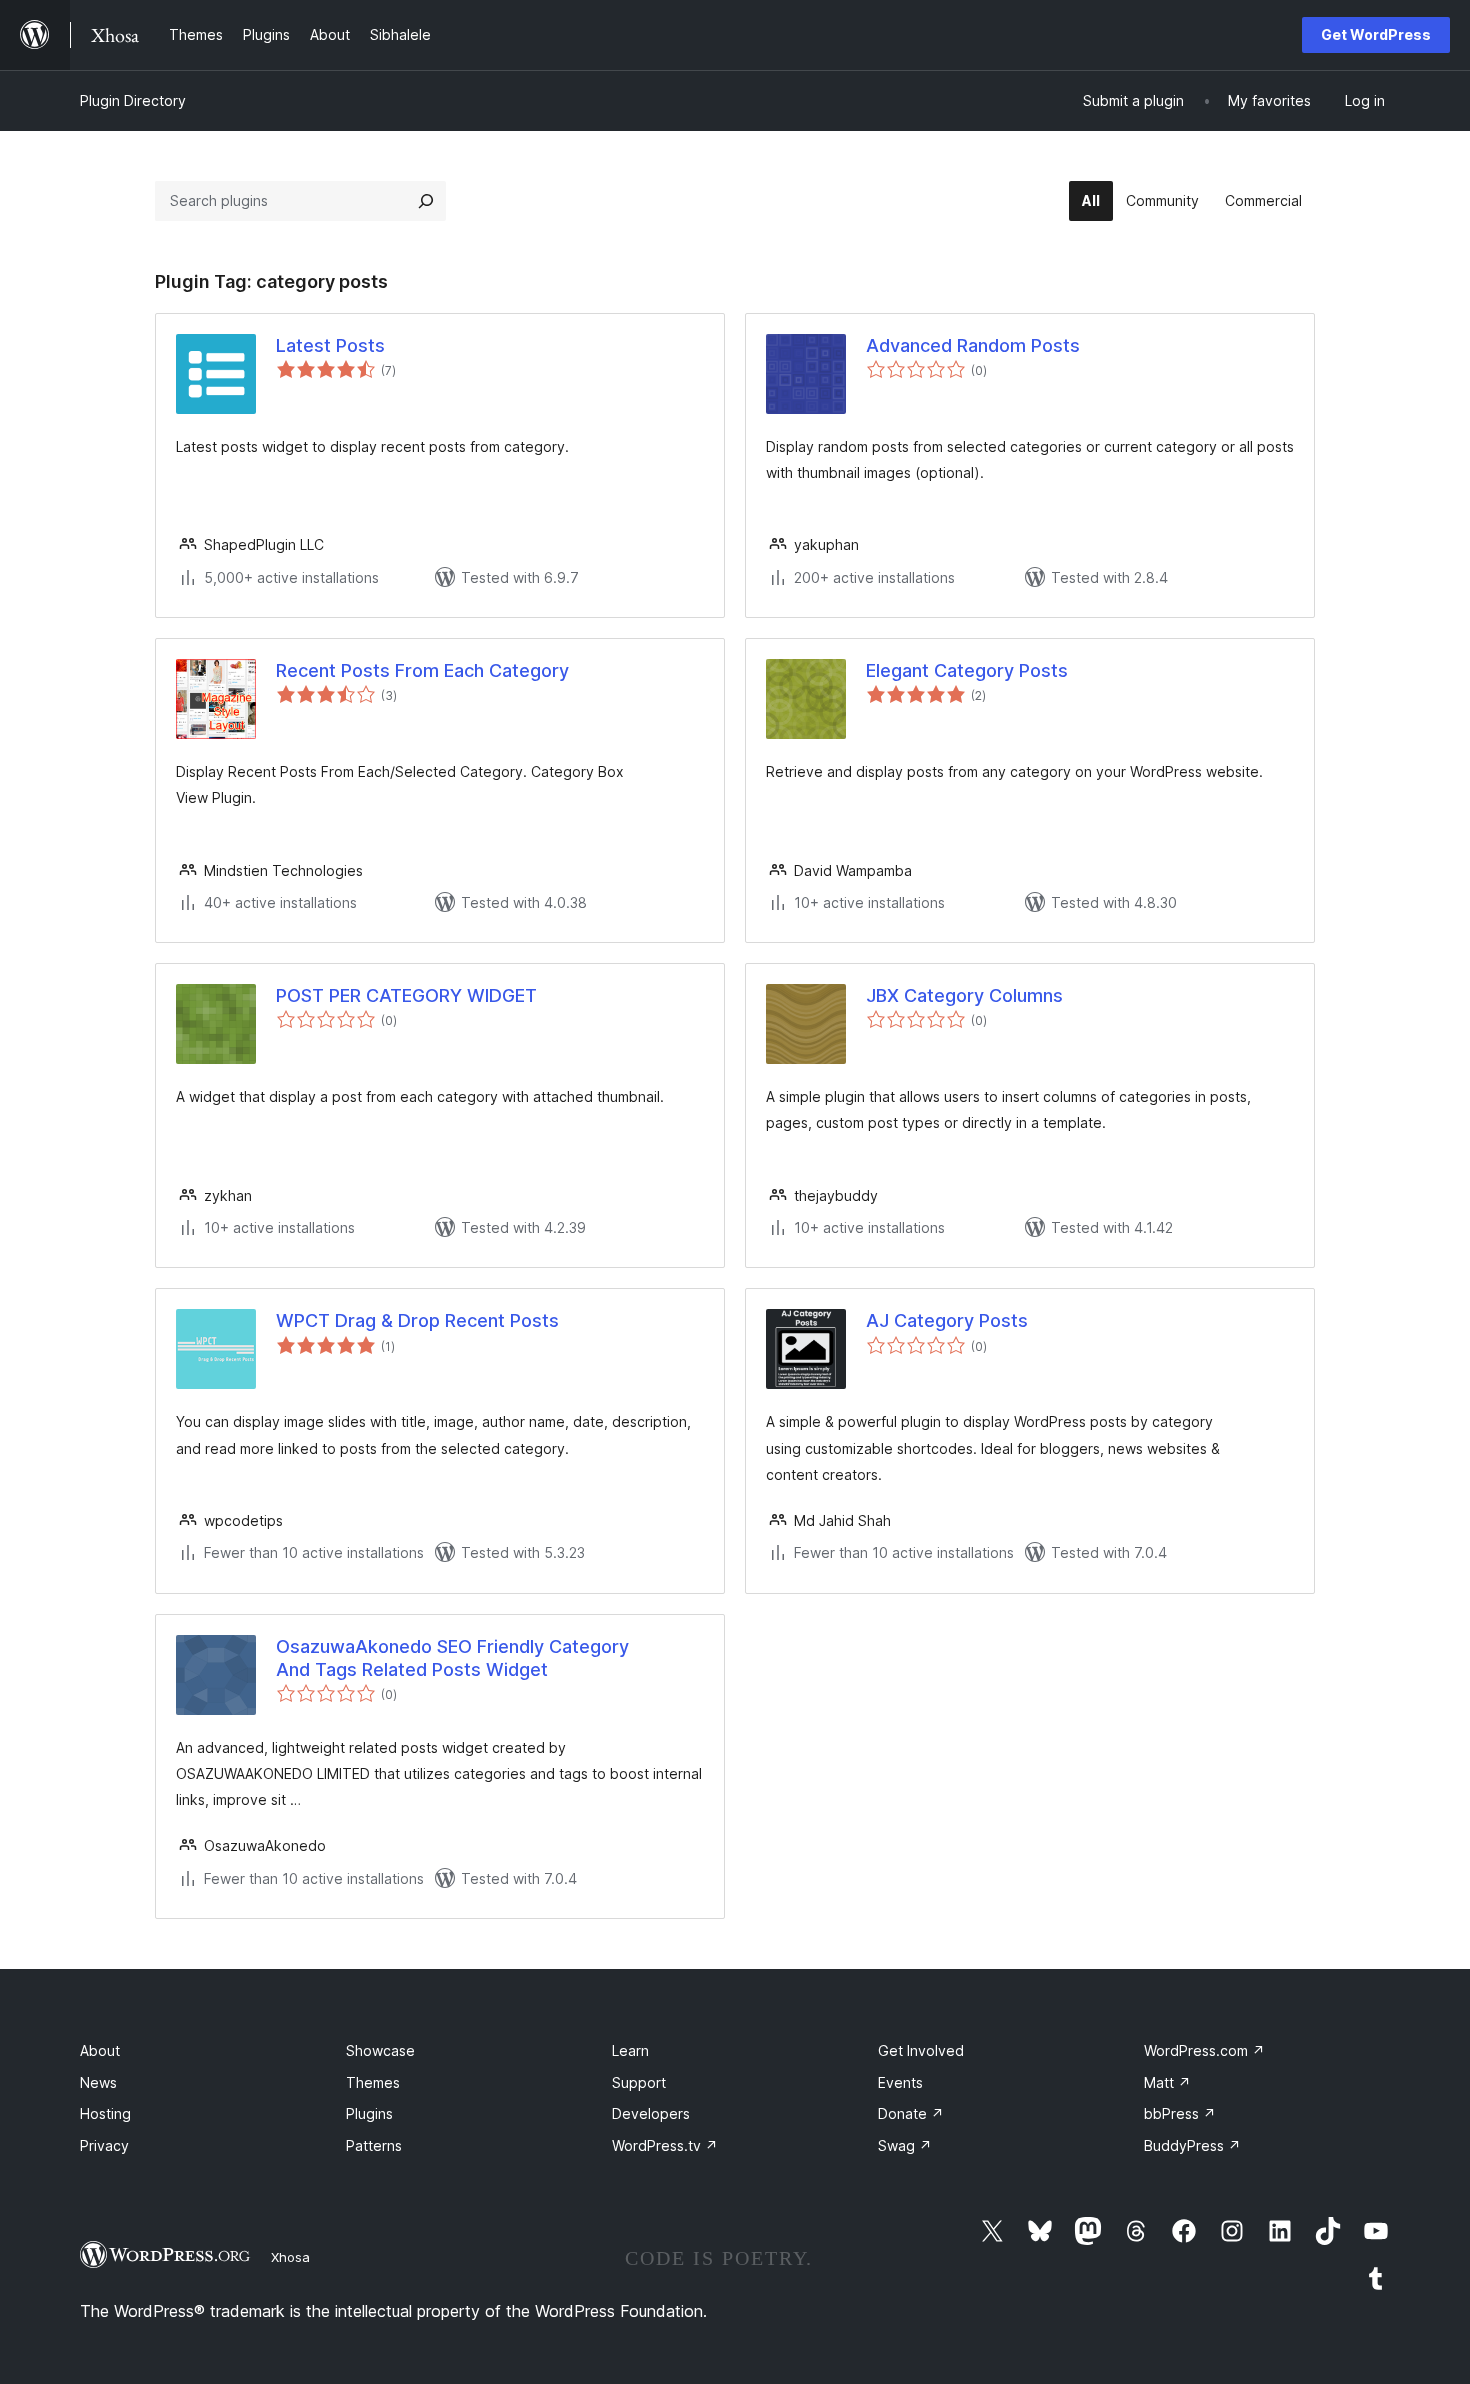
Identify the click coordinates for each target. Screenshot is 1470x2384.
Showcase (380, 2050)
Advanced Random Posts (973, 345)
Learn (630, 2050)
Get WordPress (1376, 34)
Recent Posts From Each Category (422, 670)
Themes (373, 2082)
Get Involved (921, 2050)
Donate (911, 2113)
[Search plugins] (426, 201)
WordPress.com (1204, 2050)
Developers (651, 2113)
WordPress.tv (665, 2145)
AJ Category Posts (947, 1320)
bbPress (1180, 2113)
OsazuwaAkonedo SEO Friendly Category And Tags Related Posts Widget (452, 1658)
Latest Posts (330, 345)
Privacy (104, 2145)
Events (900, 2082)
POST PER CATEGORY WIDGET (406, 995)
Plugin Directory (133, 100)
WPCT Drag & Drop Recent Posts (417, 1320)
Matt (1167, 2082)
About (100, 2050)
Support (639, 2082)
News (98, 2082)
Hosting (105, 2113)
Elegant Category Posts (967, 670)
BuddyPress (1192, 2145)
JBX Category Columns (964, 995)
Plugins (369, 2113)
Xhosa (290, 2257)
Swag (905, 2145)
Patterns (374, 2145)
